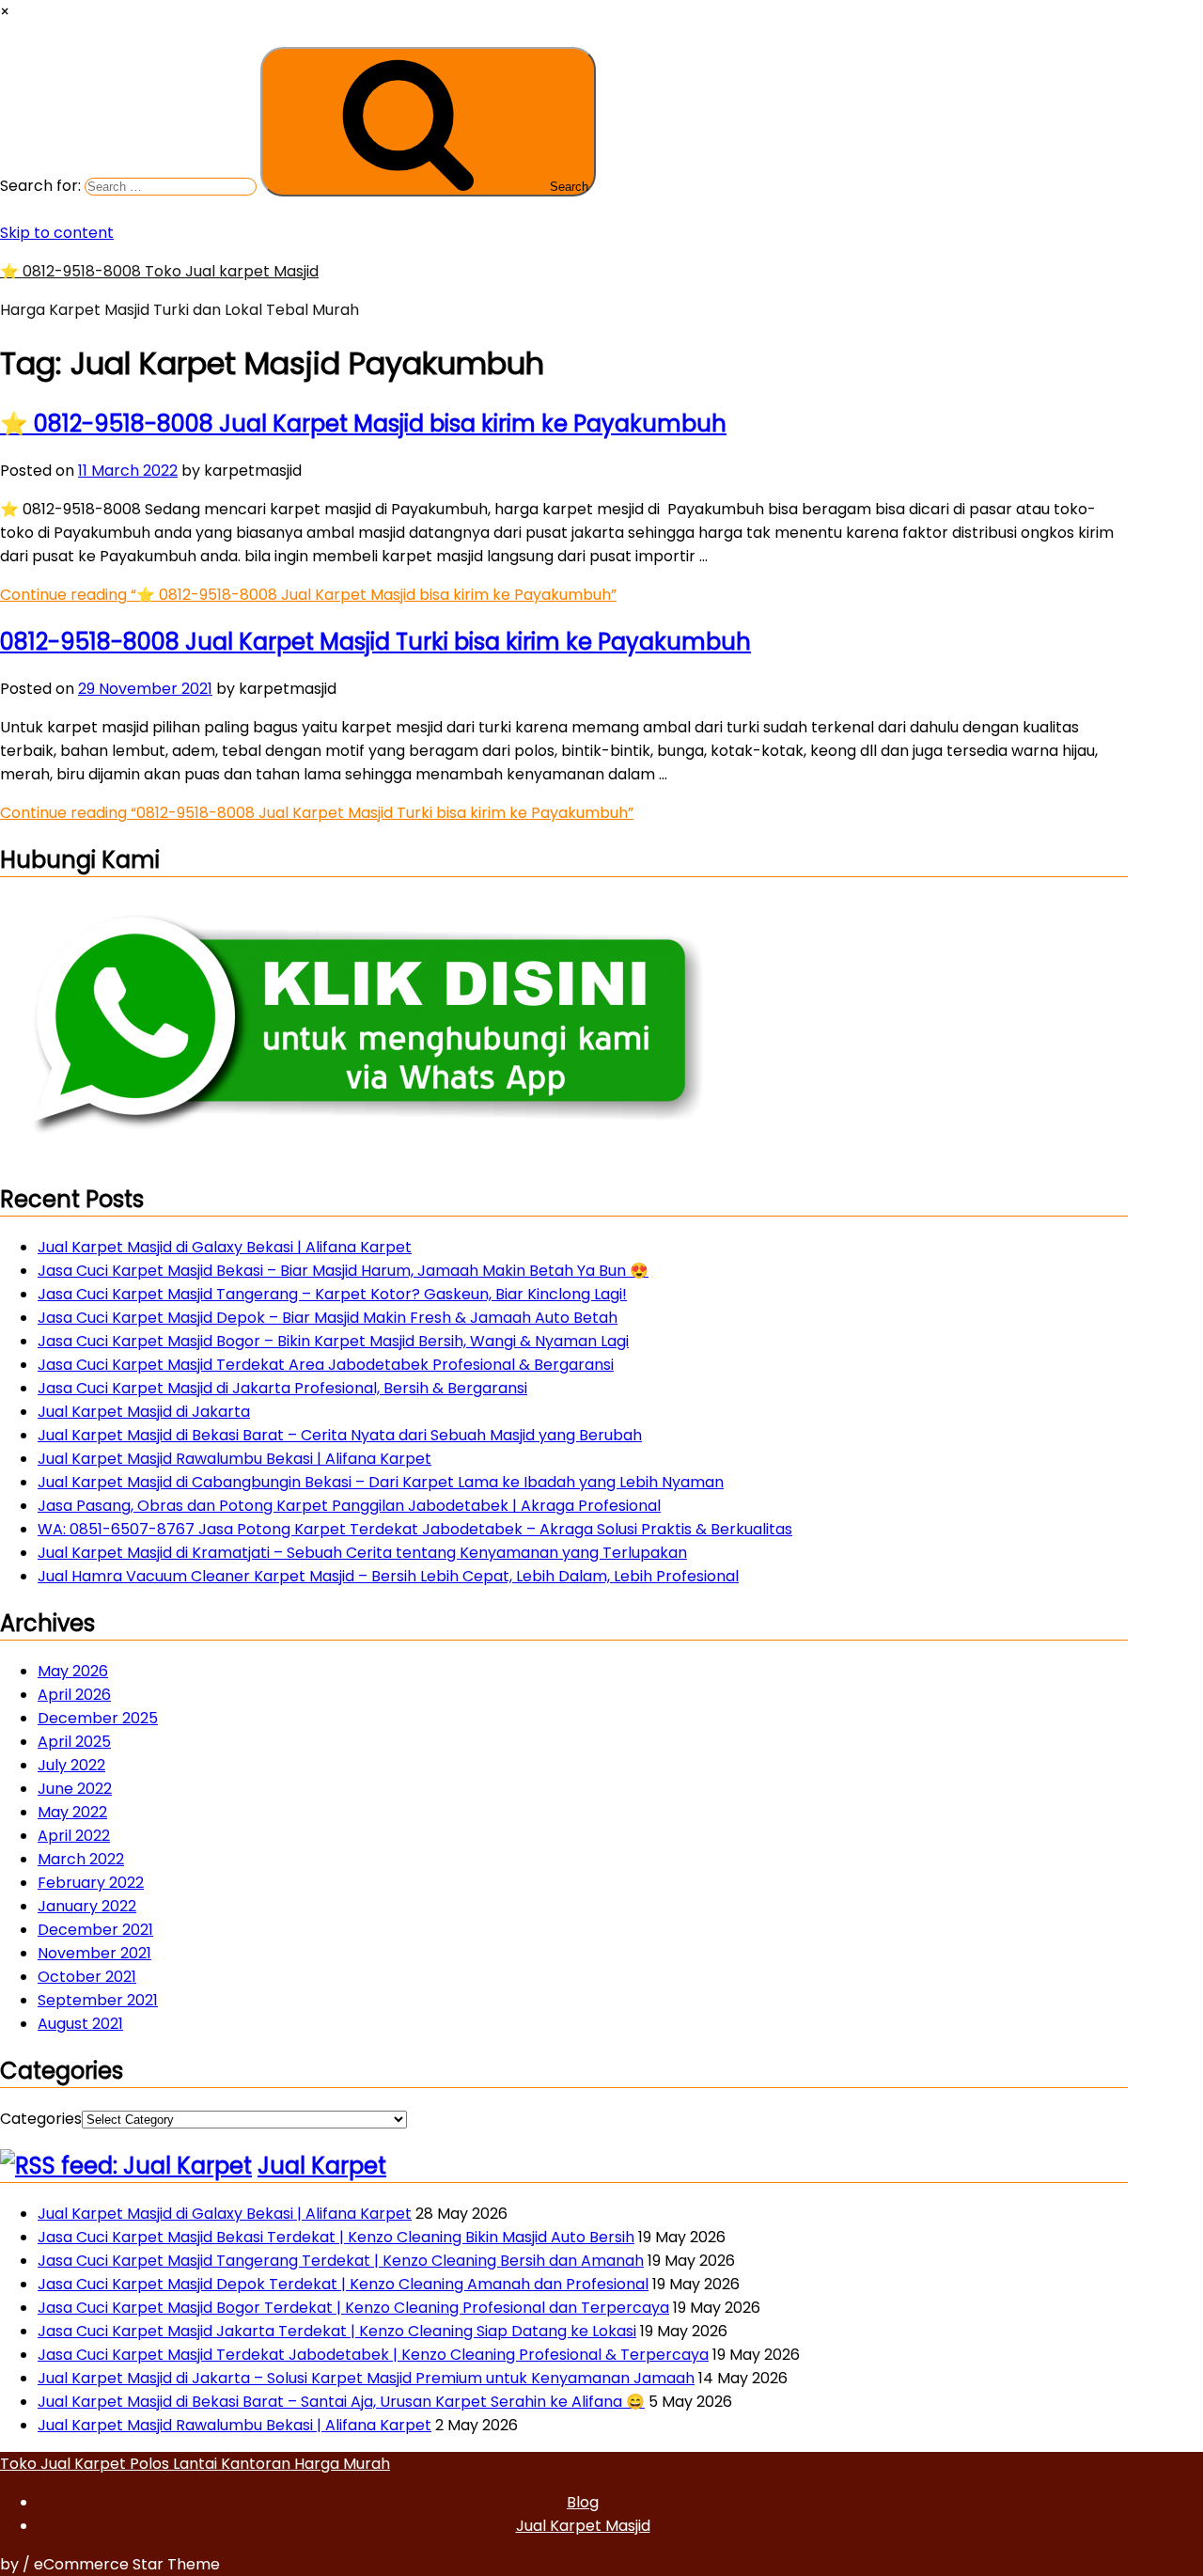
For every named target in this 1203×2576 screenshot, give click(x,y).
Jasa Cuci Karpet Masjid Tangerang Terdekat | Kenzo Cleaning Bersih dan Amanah (341, 2261)
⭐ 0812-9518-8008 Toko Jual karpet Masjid (159, 271)
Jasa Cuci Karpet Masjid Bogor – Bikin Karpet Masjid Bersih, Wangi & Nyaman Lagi (333, 1341)
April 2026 (74, 1695)
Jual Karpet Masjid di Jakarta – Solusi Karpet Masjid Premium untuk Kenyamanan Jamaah (366, 2378)
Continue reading (308, 595)
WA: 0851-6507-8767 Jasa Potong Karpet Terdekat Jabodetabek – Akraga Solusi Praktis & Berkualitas (415, 1529)
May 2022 (72, 1812)
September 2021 (98, 2000)
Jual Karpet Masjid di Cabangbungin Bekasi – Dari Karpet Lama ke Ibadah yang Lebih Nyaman (381, 1482)
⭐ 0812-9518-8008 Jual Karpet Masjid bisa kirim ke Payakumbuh (363, 424)
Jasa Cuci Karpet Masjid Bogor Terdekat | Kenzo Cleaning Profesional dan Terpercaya (353, 2308)
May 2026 (73, 1671)
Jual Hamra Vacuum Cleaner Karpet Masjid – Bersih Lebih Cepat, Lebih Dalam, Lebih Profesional (388, 1576)
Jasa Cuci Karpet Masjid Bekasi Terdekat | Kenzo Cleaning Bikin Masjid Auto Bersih (336, 2237)
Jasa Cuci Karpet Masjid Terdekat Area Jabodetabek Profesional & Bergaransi (326, 1365)
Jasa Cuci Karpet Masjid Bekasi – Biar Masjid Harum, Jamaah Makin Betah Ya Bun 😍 (343, 1271)
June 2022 (75, 1789)
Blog (583, 2502)
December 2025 (98, 1718)
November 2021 (94, 1953)
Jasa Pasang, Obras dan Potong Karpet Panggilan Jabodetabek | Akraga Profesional (349, 1506)
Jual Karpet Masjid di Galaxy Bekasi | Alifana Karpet (225, 1247)
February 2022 (91, 1883)
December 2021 (95, 1930)
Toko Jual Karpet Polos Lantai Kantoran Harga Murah (195, 2464)
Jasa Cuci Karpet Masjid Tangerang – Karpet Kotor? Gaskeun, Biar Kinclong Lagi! (332, 1294)
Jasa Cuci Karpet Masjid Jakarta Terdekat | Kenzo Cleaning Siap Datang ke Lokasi (337, 2331)
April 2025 (74, 1742)
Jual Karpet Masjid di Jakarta (144, 1412)
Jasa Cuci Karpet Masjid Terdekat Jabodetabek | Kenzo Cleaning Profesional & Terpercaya (373, 2355)
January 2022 (87, 1906)
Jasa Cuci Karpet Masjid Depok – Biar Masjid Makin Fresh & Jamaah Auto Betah (328, 1318)
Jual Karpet (322, 2166)
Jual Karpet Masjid (583, 2526)
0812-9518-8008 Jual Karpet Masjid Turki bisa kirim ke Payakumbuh (375, 642)
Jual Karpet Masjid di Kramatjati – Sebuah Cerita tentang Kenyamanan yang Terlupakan (362, 1553)
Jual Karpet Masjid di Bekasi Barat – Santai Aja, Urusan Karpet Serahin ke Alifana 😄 (341, 2402)
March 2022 (81, 1859)
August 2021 (80, 2024)
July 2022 (71, 1765)
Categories (41, 2119)
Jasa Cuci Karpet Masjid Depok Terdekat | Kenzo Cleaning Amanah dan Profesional (343, 2284)
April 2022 (74, 1836)
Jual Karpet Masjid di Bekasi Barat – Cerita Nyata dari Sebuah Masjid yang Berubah (340, 1435)
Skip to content (57, 233)
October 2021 (87, 1977)
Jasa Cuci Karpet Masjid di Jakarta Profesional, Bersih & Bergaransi (282, 1388)
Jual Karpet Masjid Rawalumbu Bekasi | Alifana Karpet (234, 1459)
